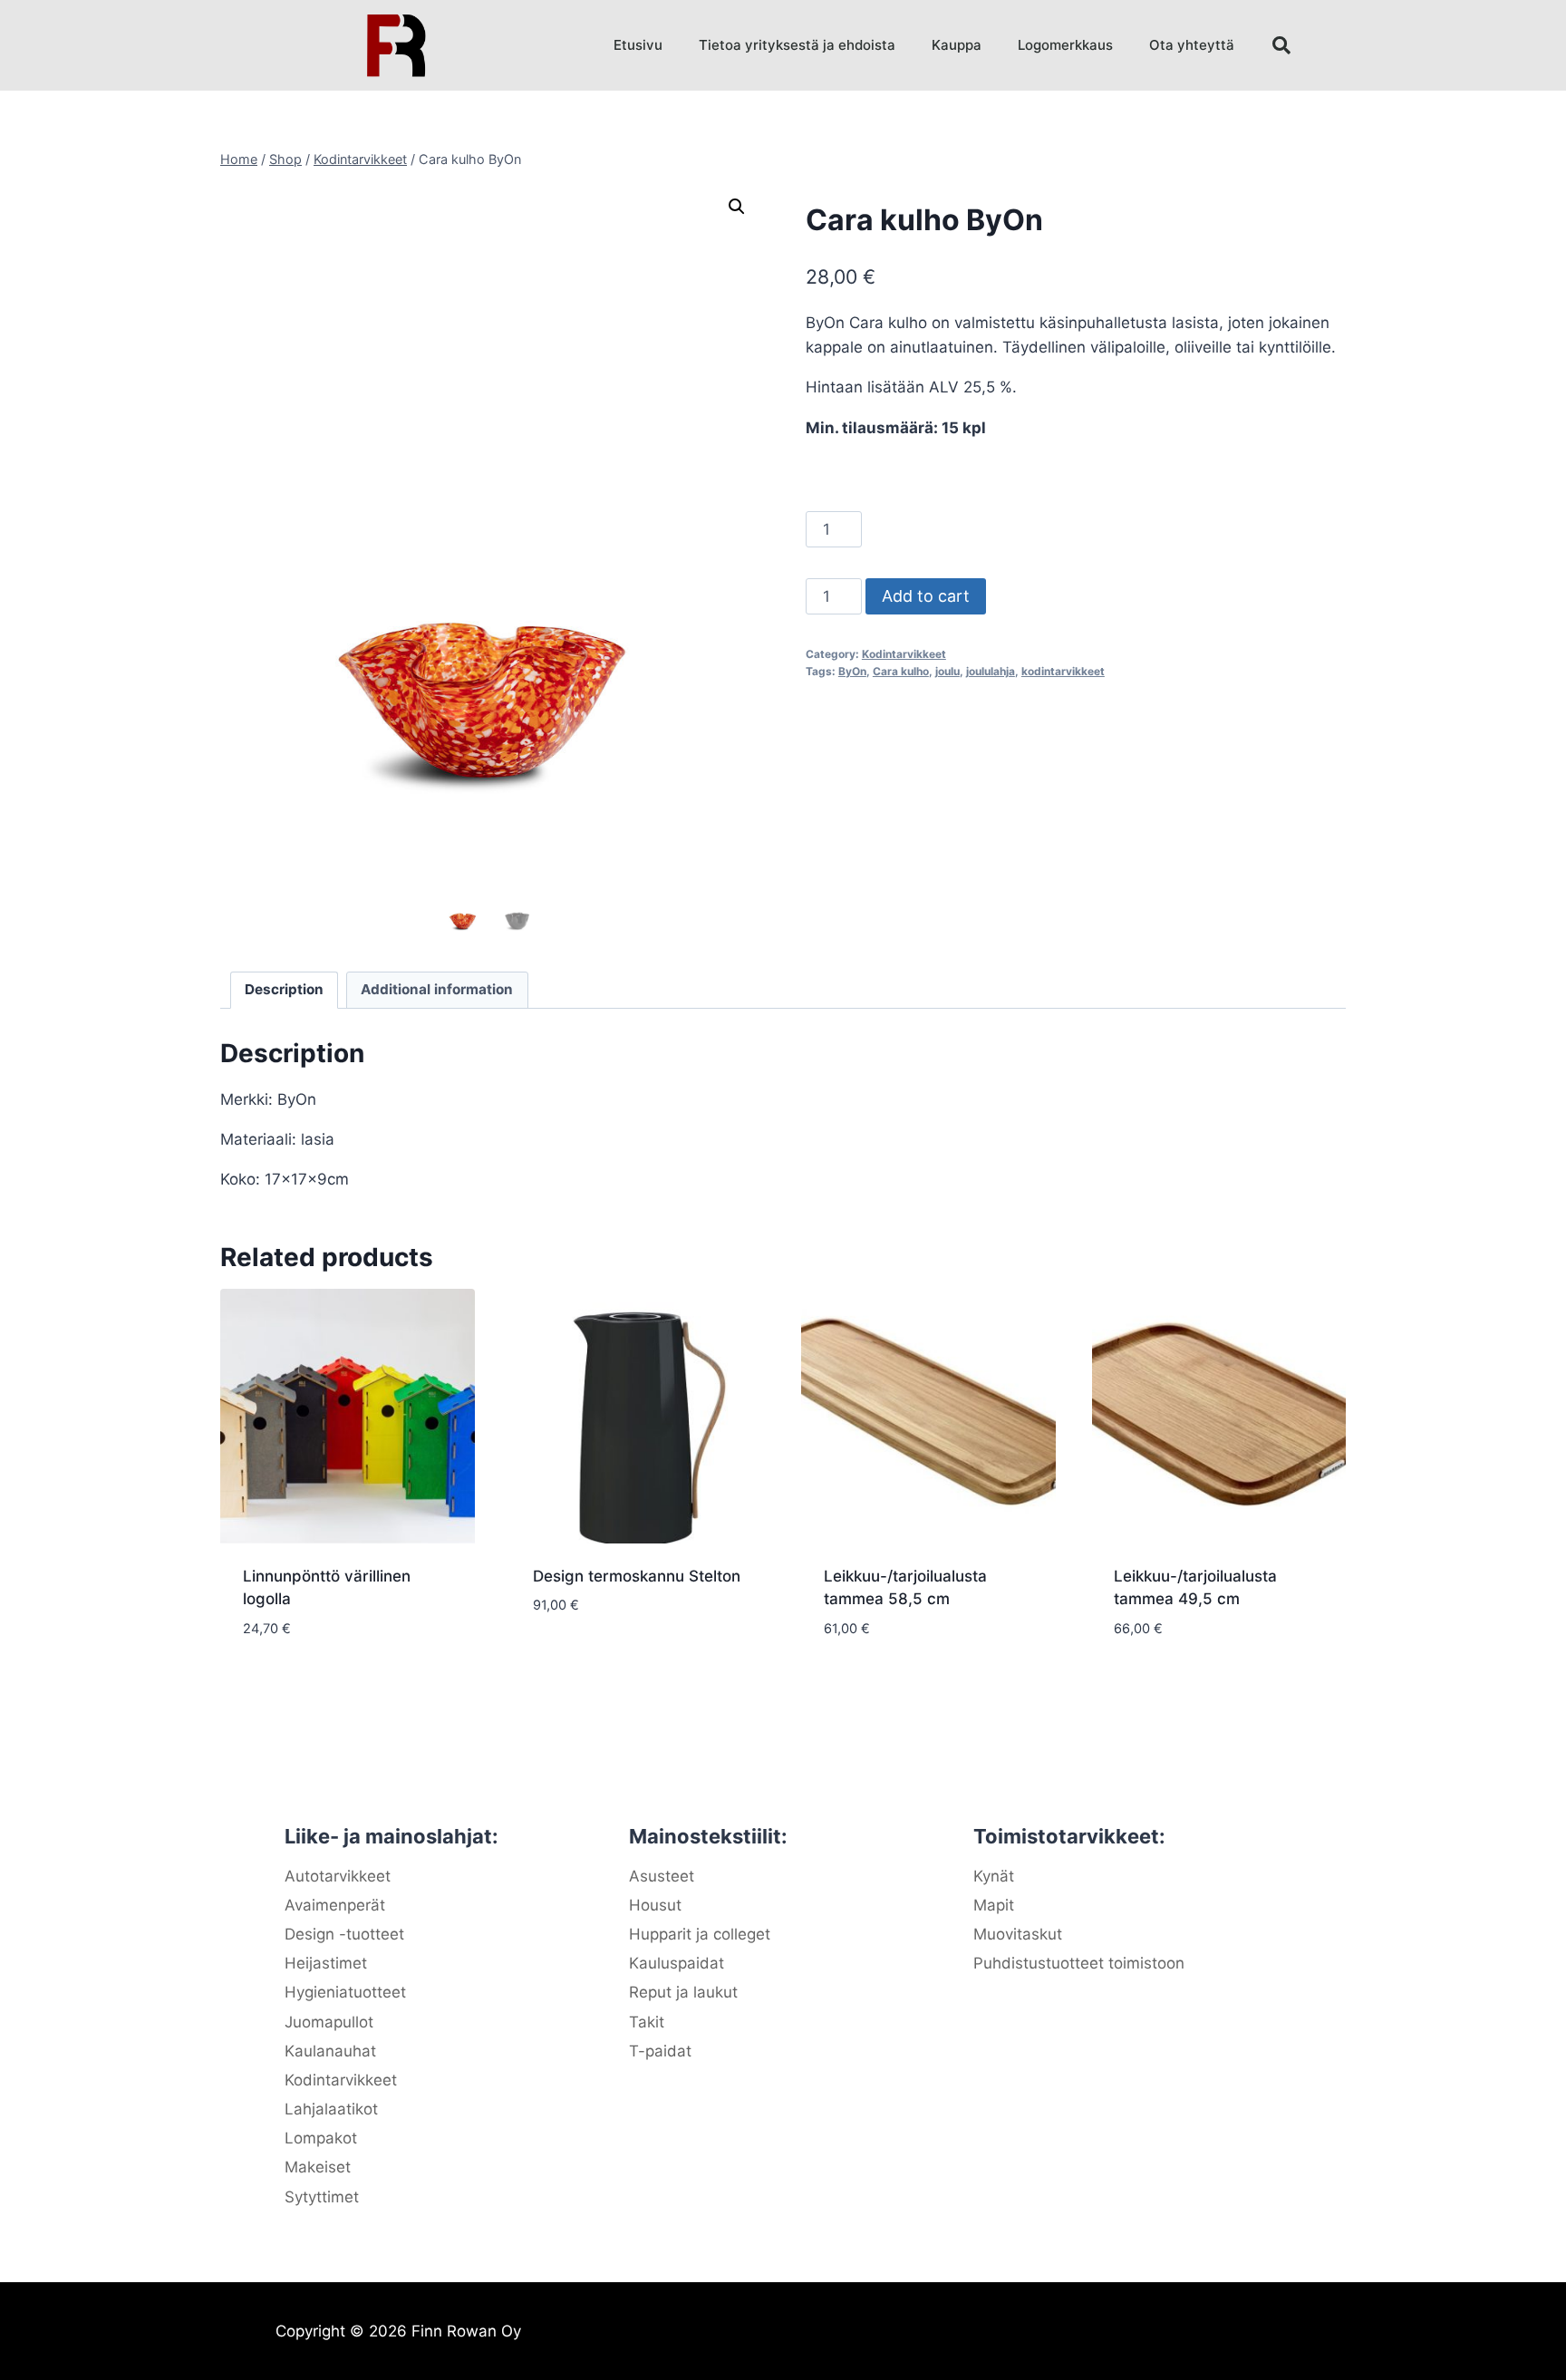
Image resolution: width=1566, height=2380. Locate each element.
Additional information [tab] (437, 989)
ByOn (852, 671)
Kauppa (957, 45)
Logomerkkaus (1065, 45)
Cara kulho (901, 671)
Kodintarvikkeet (904, 654)
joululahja (991, 671)
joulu (947, 671)
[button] (1281, 45)
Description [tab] (284, 989)
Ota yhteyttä (1192, 45)
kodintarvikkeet (1063, 671)
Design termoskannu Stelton (637, 1576)
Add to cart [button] (579, 1659)
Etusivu (638, 45)
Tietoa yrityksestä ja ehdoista (797, 45)
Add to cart (926, 596)
